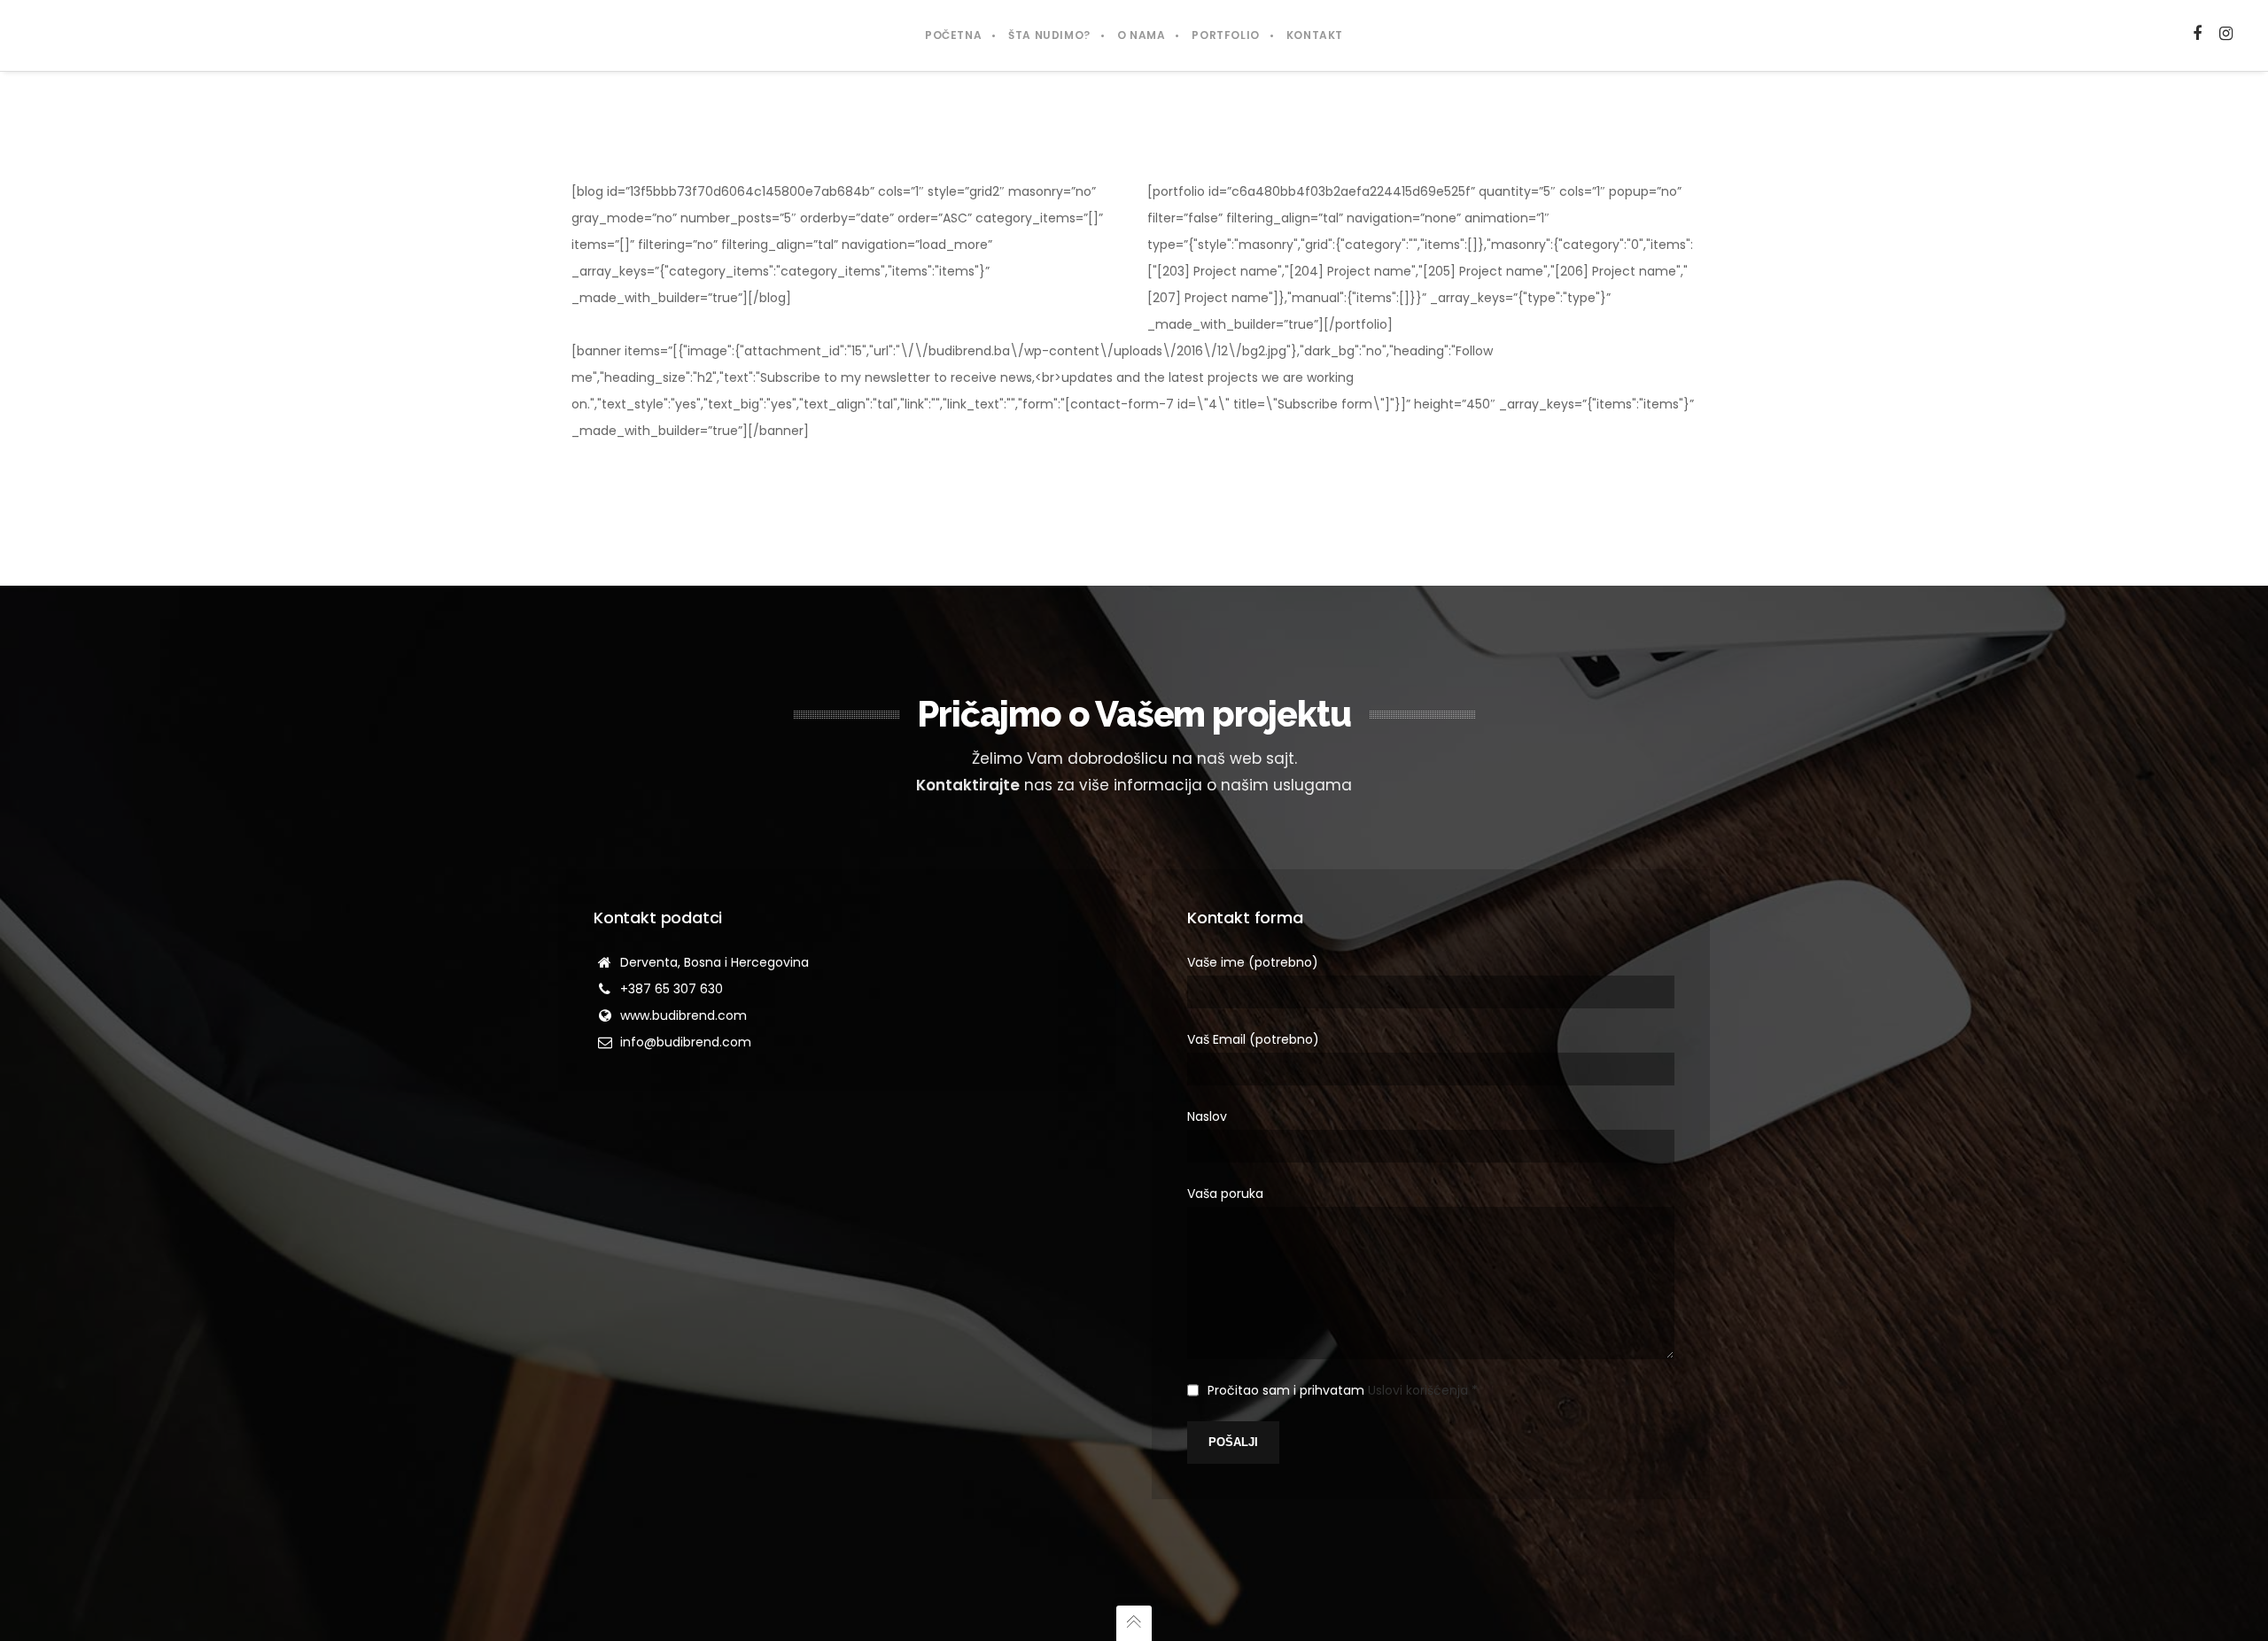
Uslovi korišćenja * (1423, 1390)
